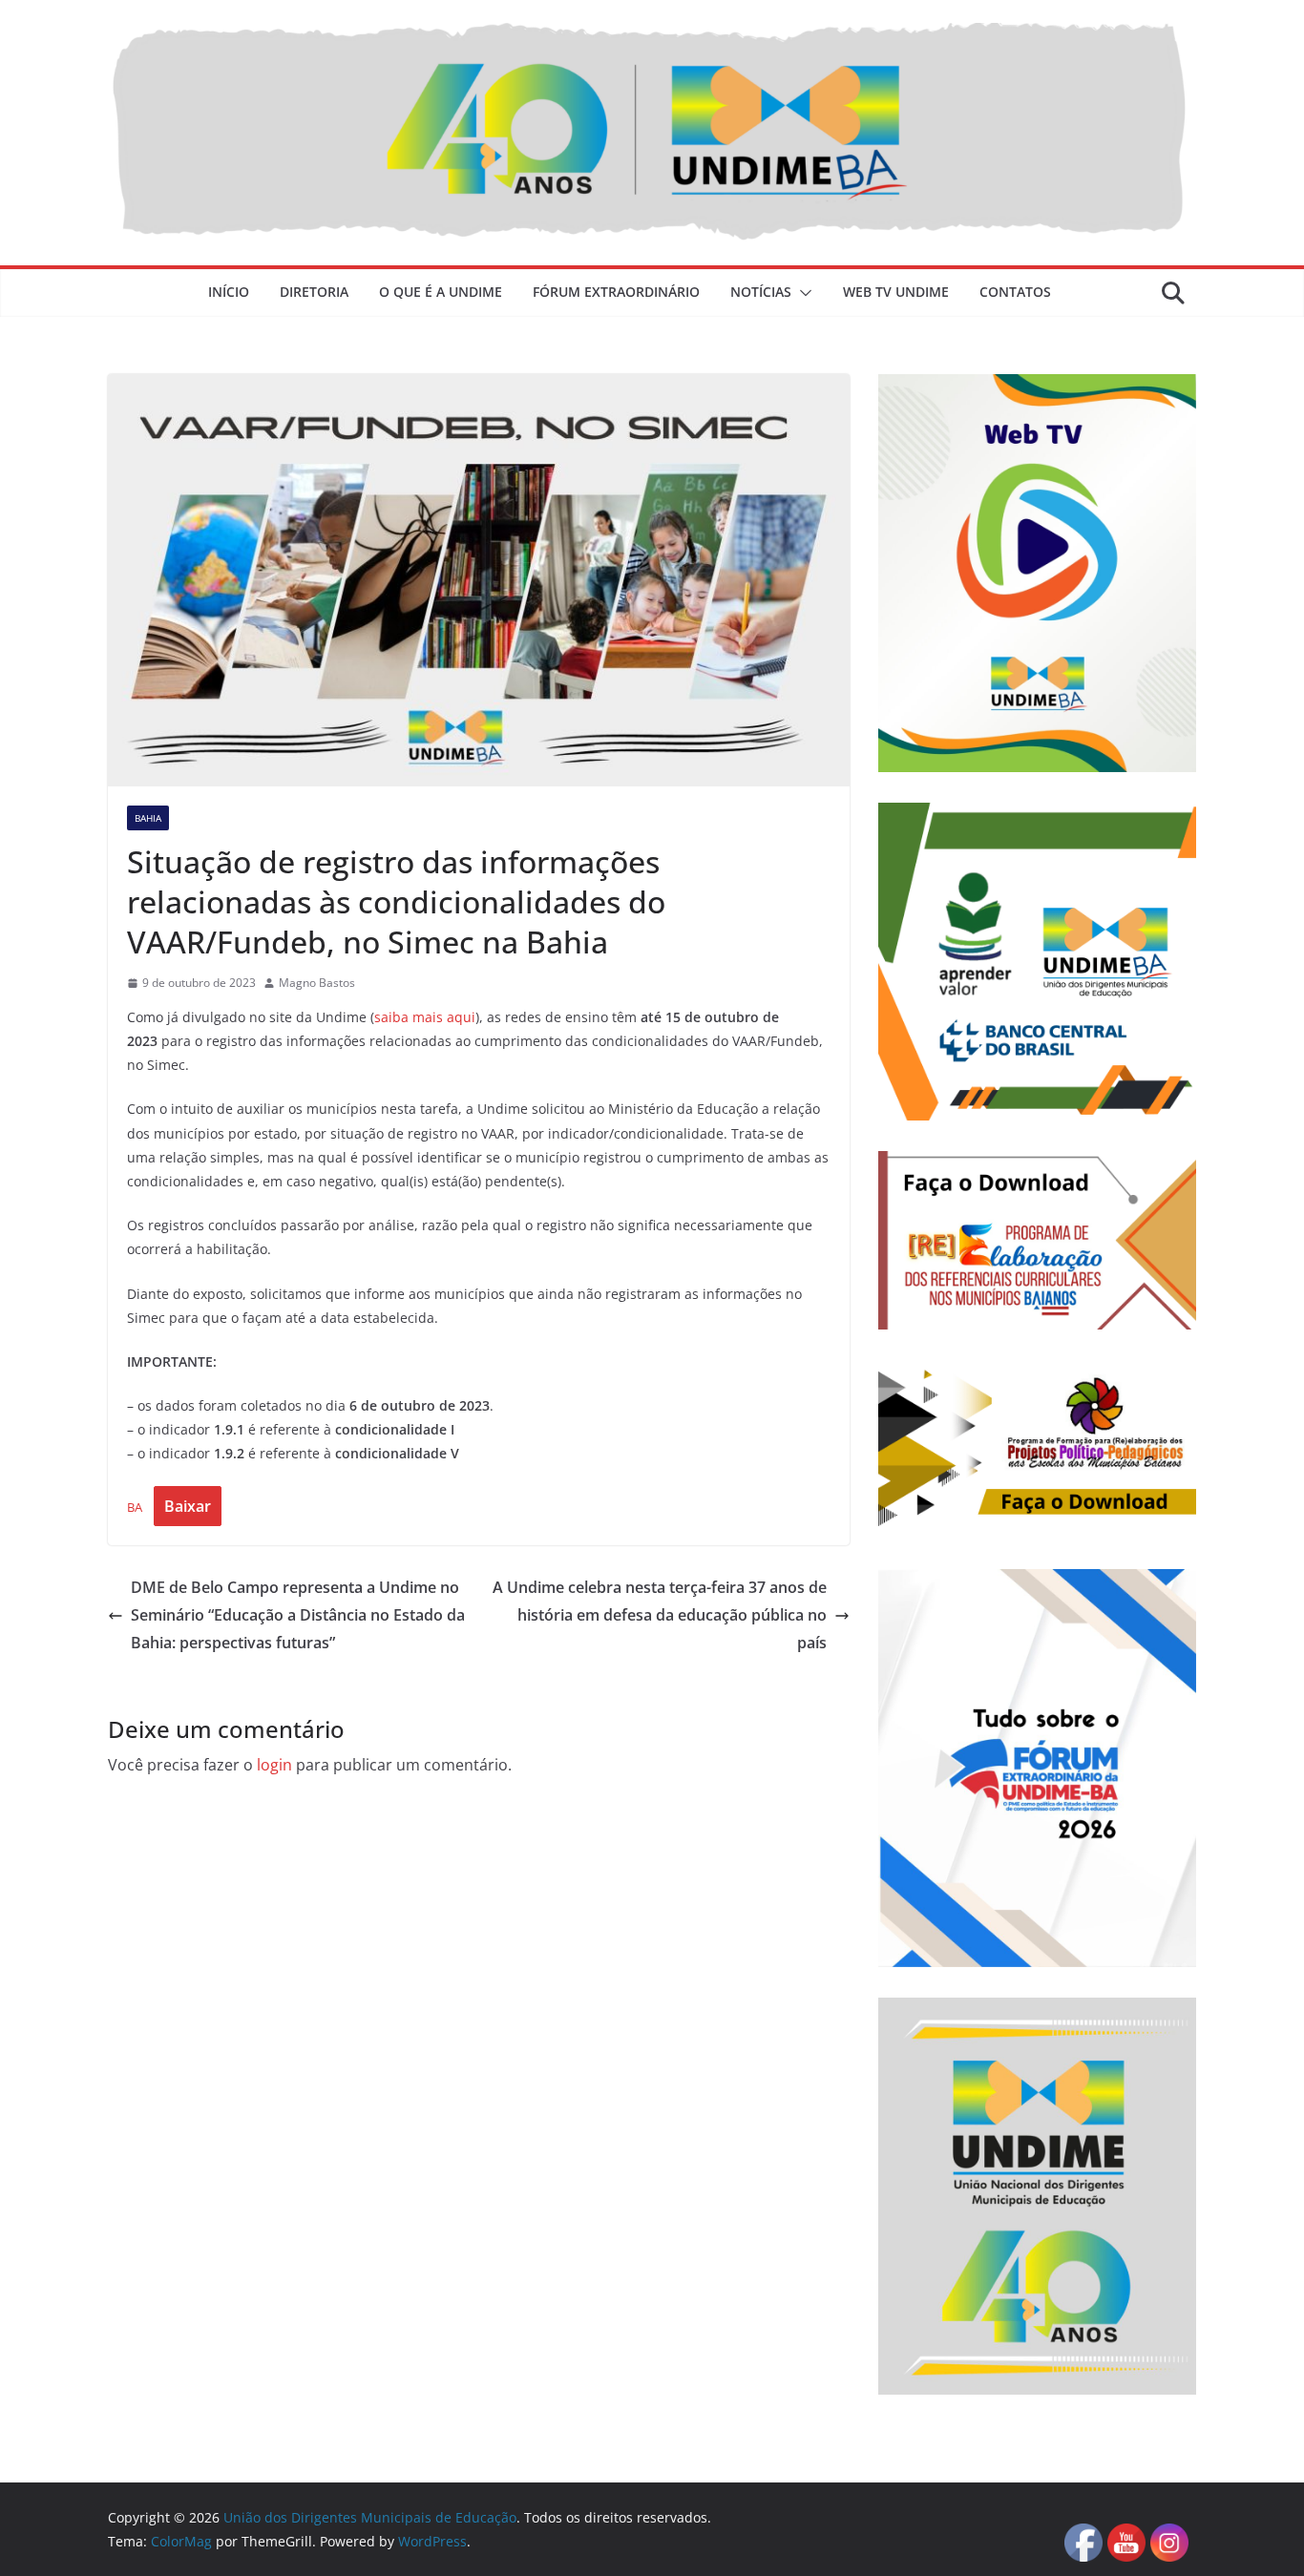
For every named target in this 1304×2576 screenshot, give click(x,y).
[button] (802, 293)
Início (229, 292)
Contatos (1015, 292)
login (274, 1765)
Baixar (188, 1506)
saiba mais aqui (425, 1017)
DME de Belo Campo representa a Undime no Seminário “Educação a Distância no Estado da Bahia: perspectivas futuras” (298, 1615)
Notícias (761, 292)
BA (135, 1507)
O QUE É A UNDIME (441, 292)
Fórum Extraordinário (616, 292)
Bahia (148, 818)
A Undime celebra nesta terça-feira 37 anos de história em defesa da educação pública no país (660, 1615)
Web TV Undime (896, 292)
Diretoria (314, 292)
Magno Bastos (317, 983)
